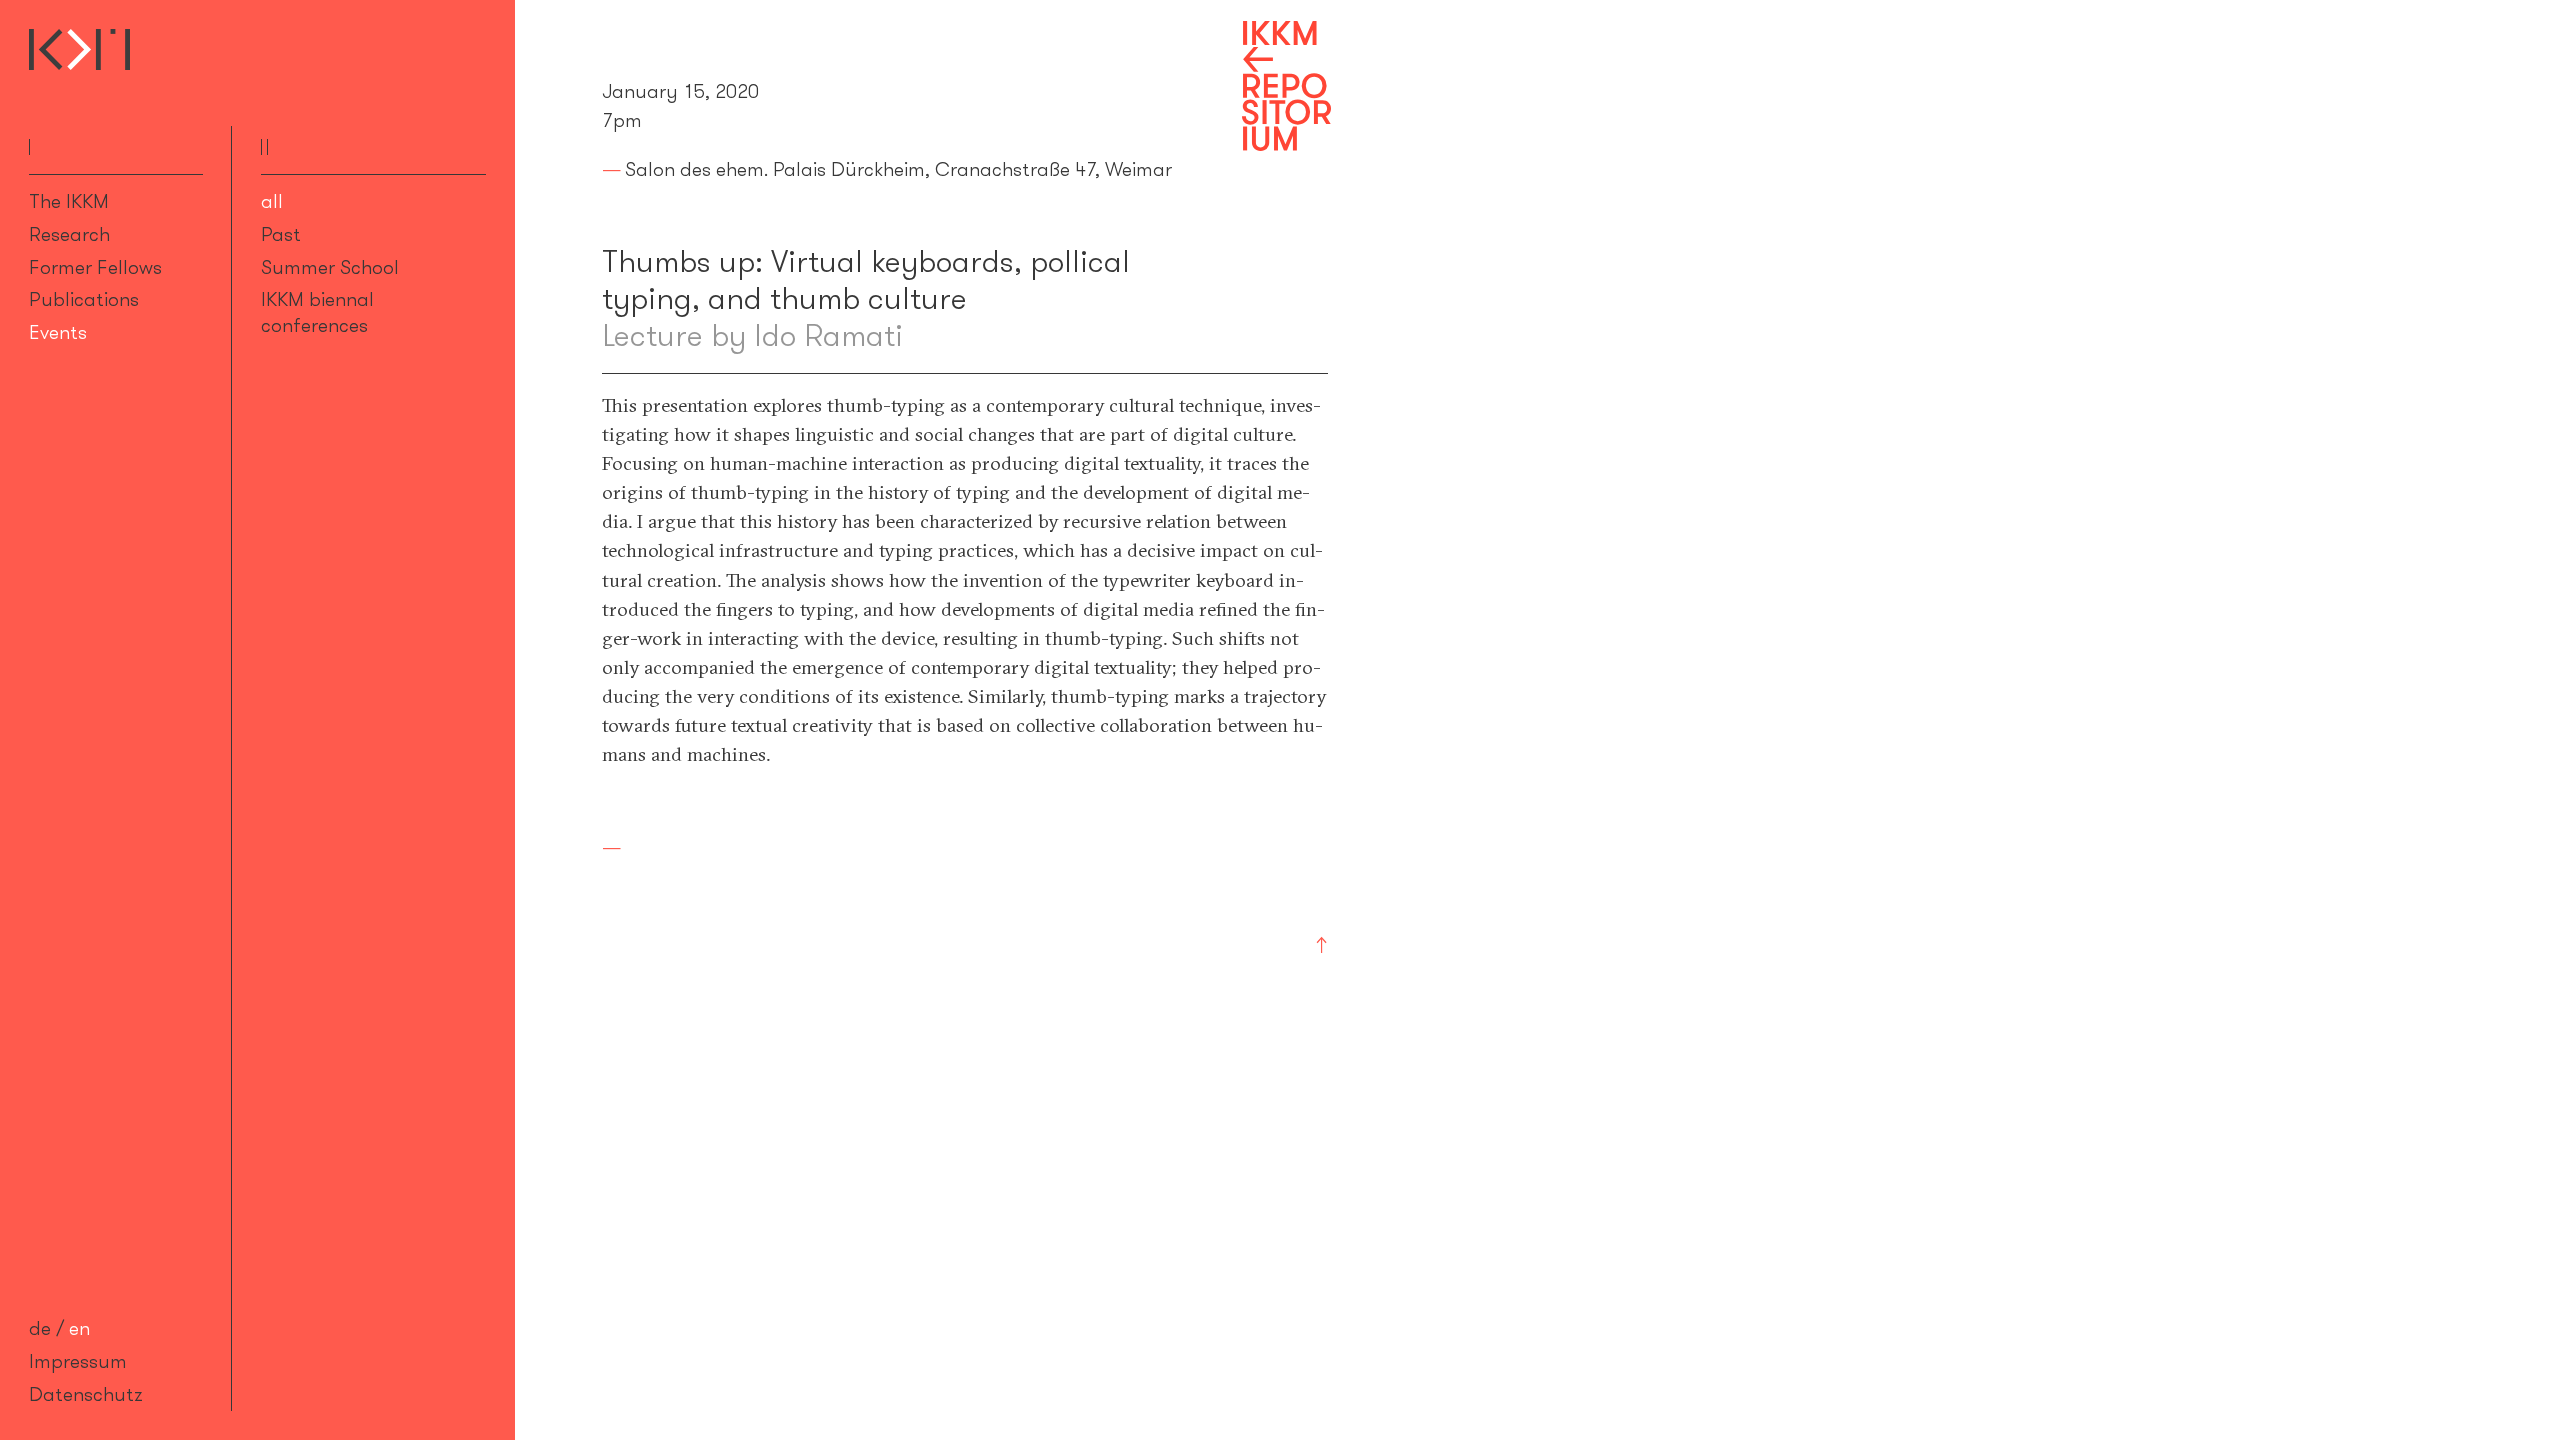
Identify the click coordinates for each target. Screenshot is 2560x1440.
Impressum (78, 1361)
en (79, 1328)
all (272, 201)
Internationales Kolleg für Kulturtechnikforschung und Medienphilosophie (79, 49)
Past (281, 234)
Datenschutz (86, 1394)
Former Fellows (95, 267)
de (40, 1328)
